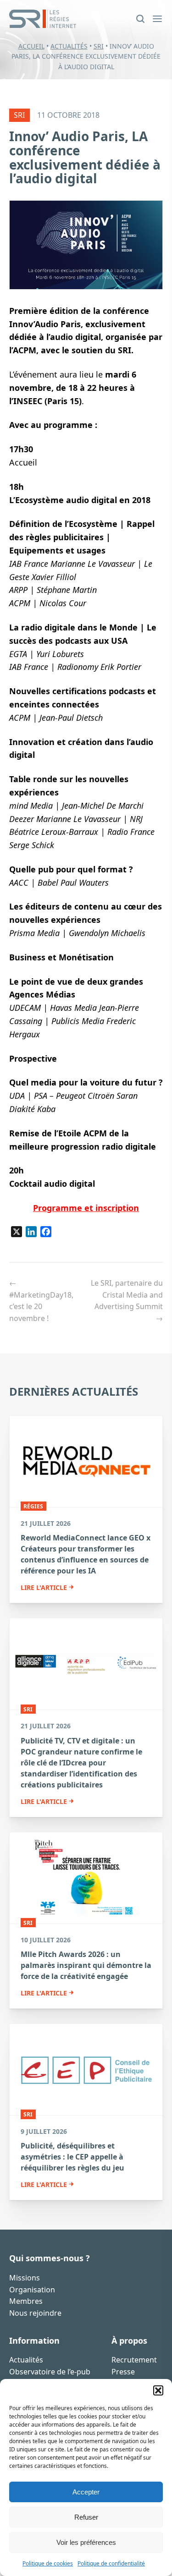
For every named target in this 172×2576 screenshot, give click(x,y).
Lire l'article (44, 1588)
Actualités (69, 46)
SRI (99, 46)
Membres (26, 2301)
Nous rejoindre (35, 2313)
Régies (33, 1506)
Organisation (32, 2290)
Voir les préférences (86, 2542)
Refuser (86, 2517)
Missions (25, 2278)
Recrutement (134, 2360)
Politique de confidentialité (111, 2563)
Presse (123, 2372)
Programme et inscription (86, 1208)
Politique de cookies (48, 2563)
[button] (158, 2390)
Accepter (86, 2492)
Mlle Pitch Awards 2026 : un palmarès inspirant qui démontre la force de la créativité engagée (86, 1965)
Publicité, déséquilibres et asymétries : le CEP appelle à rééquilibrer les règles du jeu (72, 2157)
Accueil (31, 46)
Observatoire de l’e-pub (50, 2372)
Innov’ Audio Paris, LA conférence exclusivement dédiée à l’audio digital (85, 157)
